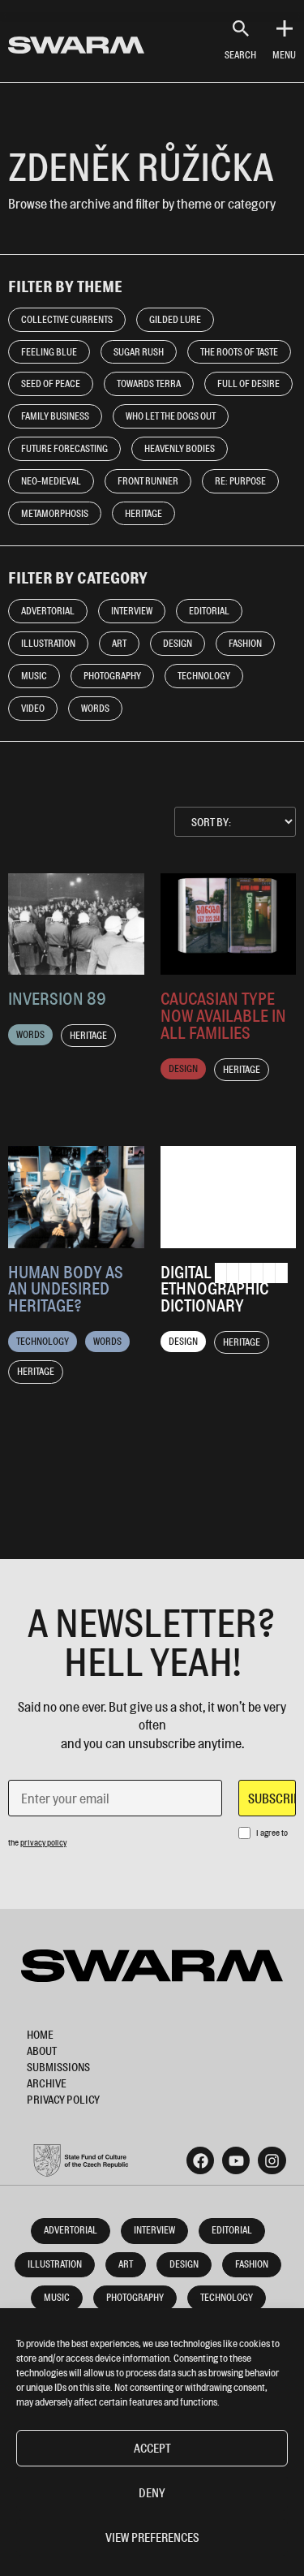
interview (154, 2230)
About (42, 2050)
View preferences (152, 2537)
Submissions (58, 2067)
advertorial (71, 2230)
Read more (76, 922)
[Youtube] (236, 2160)
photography (135, 2297)
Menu (284, 55)
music (57, 2297)
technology (43, 1341)
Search (240, 55)
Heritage (88, 1035)
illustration (55, 2264)
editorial (232, 2230)
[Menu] (285, 28)
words (30, 1034)
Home (40, 2034)
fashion (252, 2264)
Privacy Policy (63, 2099)
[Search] (241, 28)
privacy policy (43, 1842)
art (126, 2264)
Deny (152, 2493)
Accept (152, 2448)
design (183, 1068)
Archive (47, 2083)
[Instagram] (272, 2160)
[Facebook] (200, 2160)
